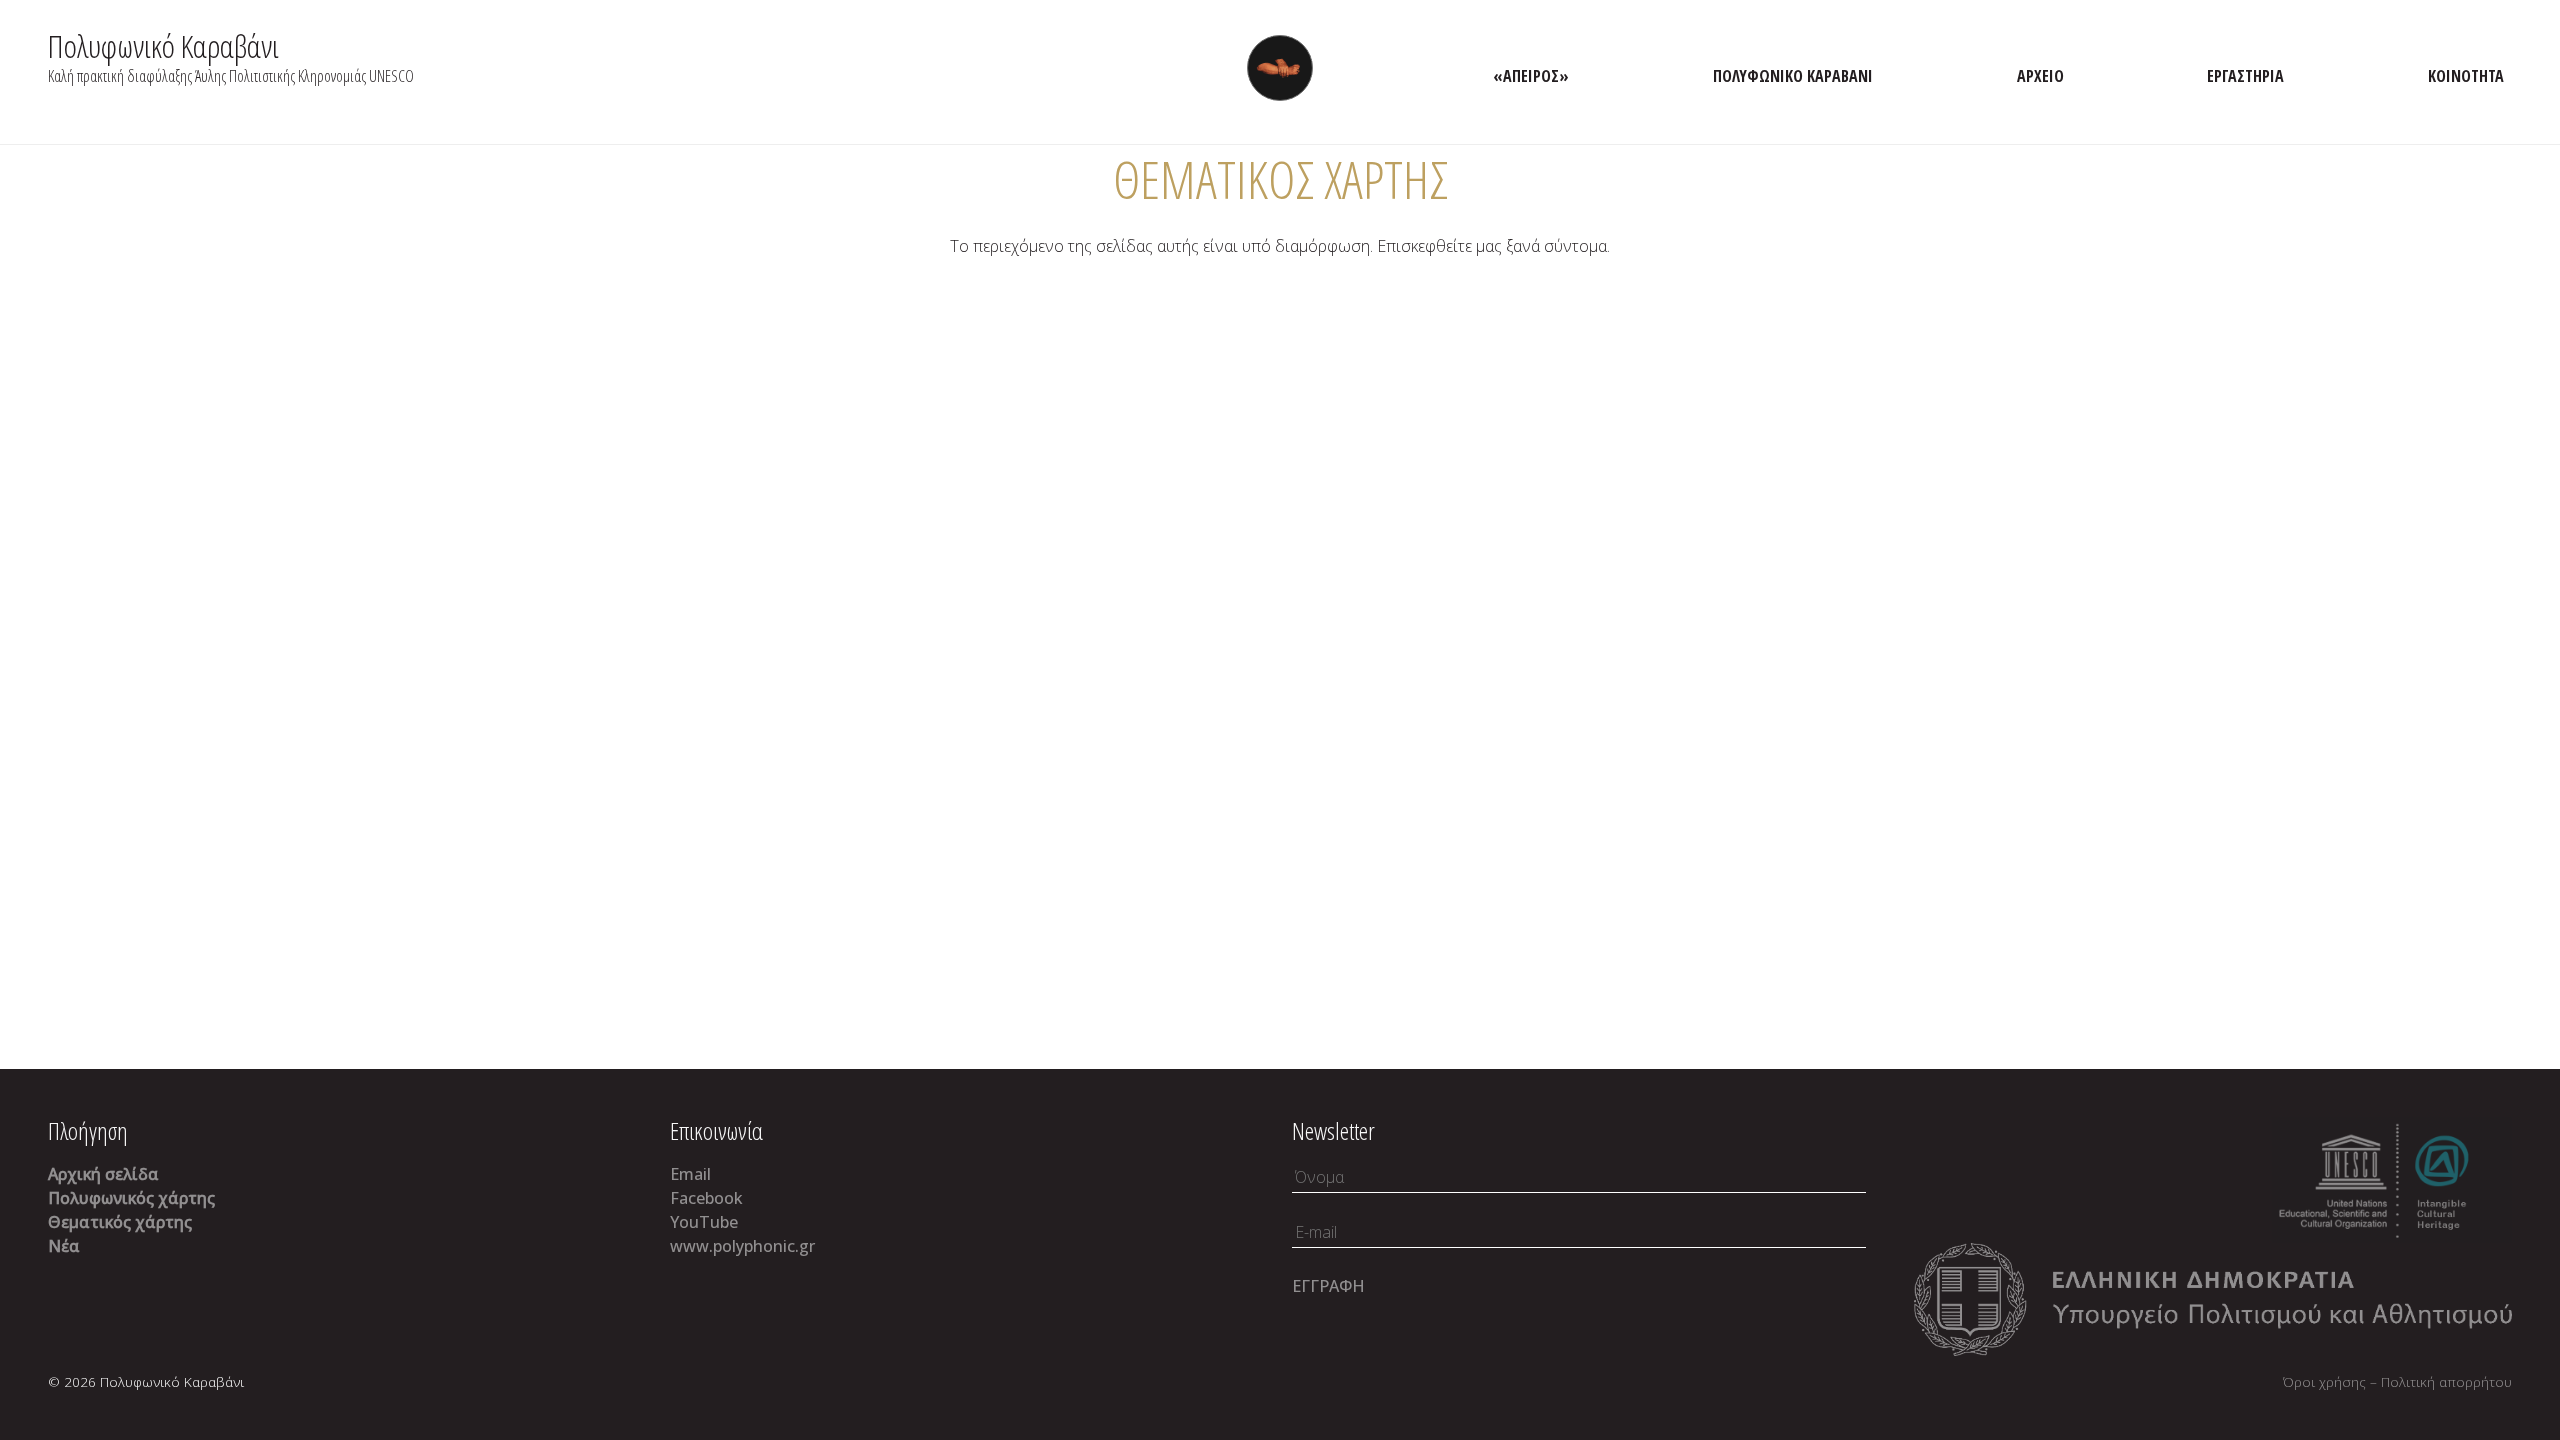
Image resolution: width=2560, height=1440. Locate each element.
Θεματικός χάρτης (120, 1222)
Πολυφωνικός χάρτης (131, 1198)
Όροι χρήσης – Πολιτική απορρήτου (2397, 1381)
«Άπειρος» (1531, 76)
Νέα (64, 1246)
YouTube (704, 1222)
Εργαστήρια (2245, 76)
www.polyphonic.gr (742, 1246)
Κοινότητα (2466, 76)
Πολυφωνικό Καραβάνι (163, 45)
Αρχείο (2040, 76)
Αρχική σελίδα (103, 1174)
